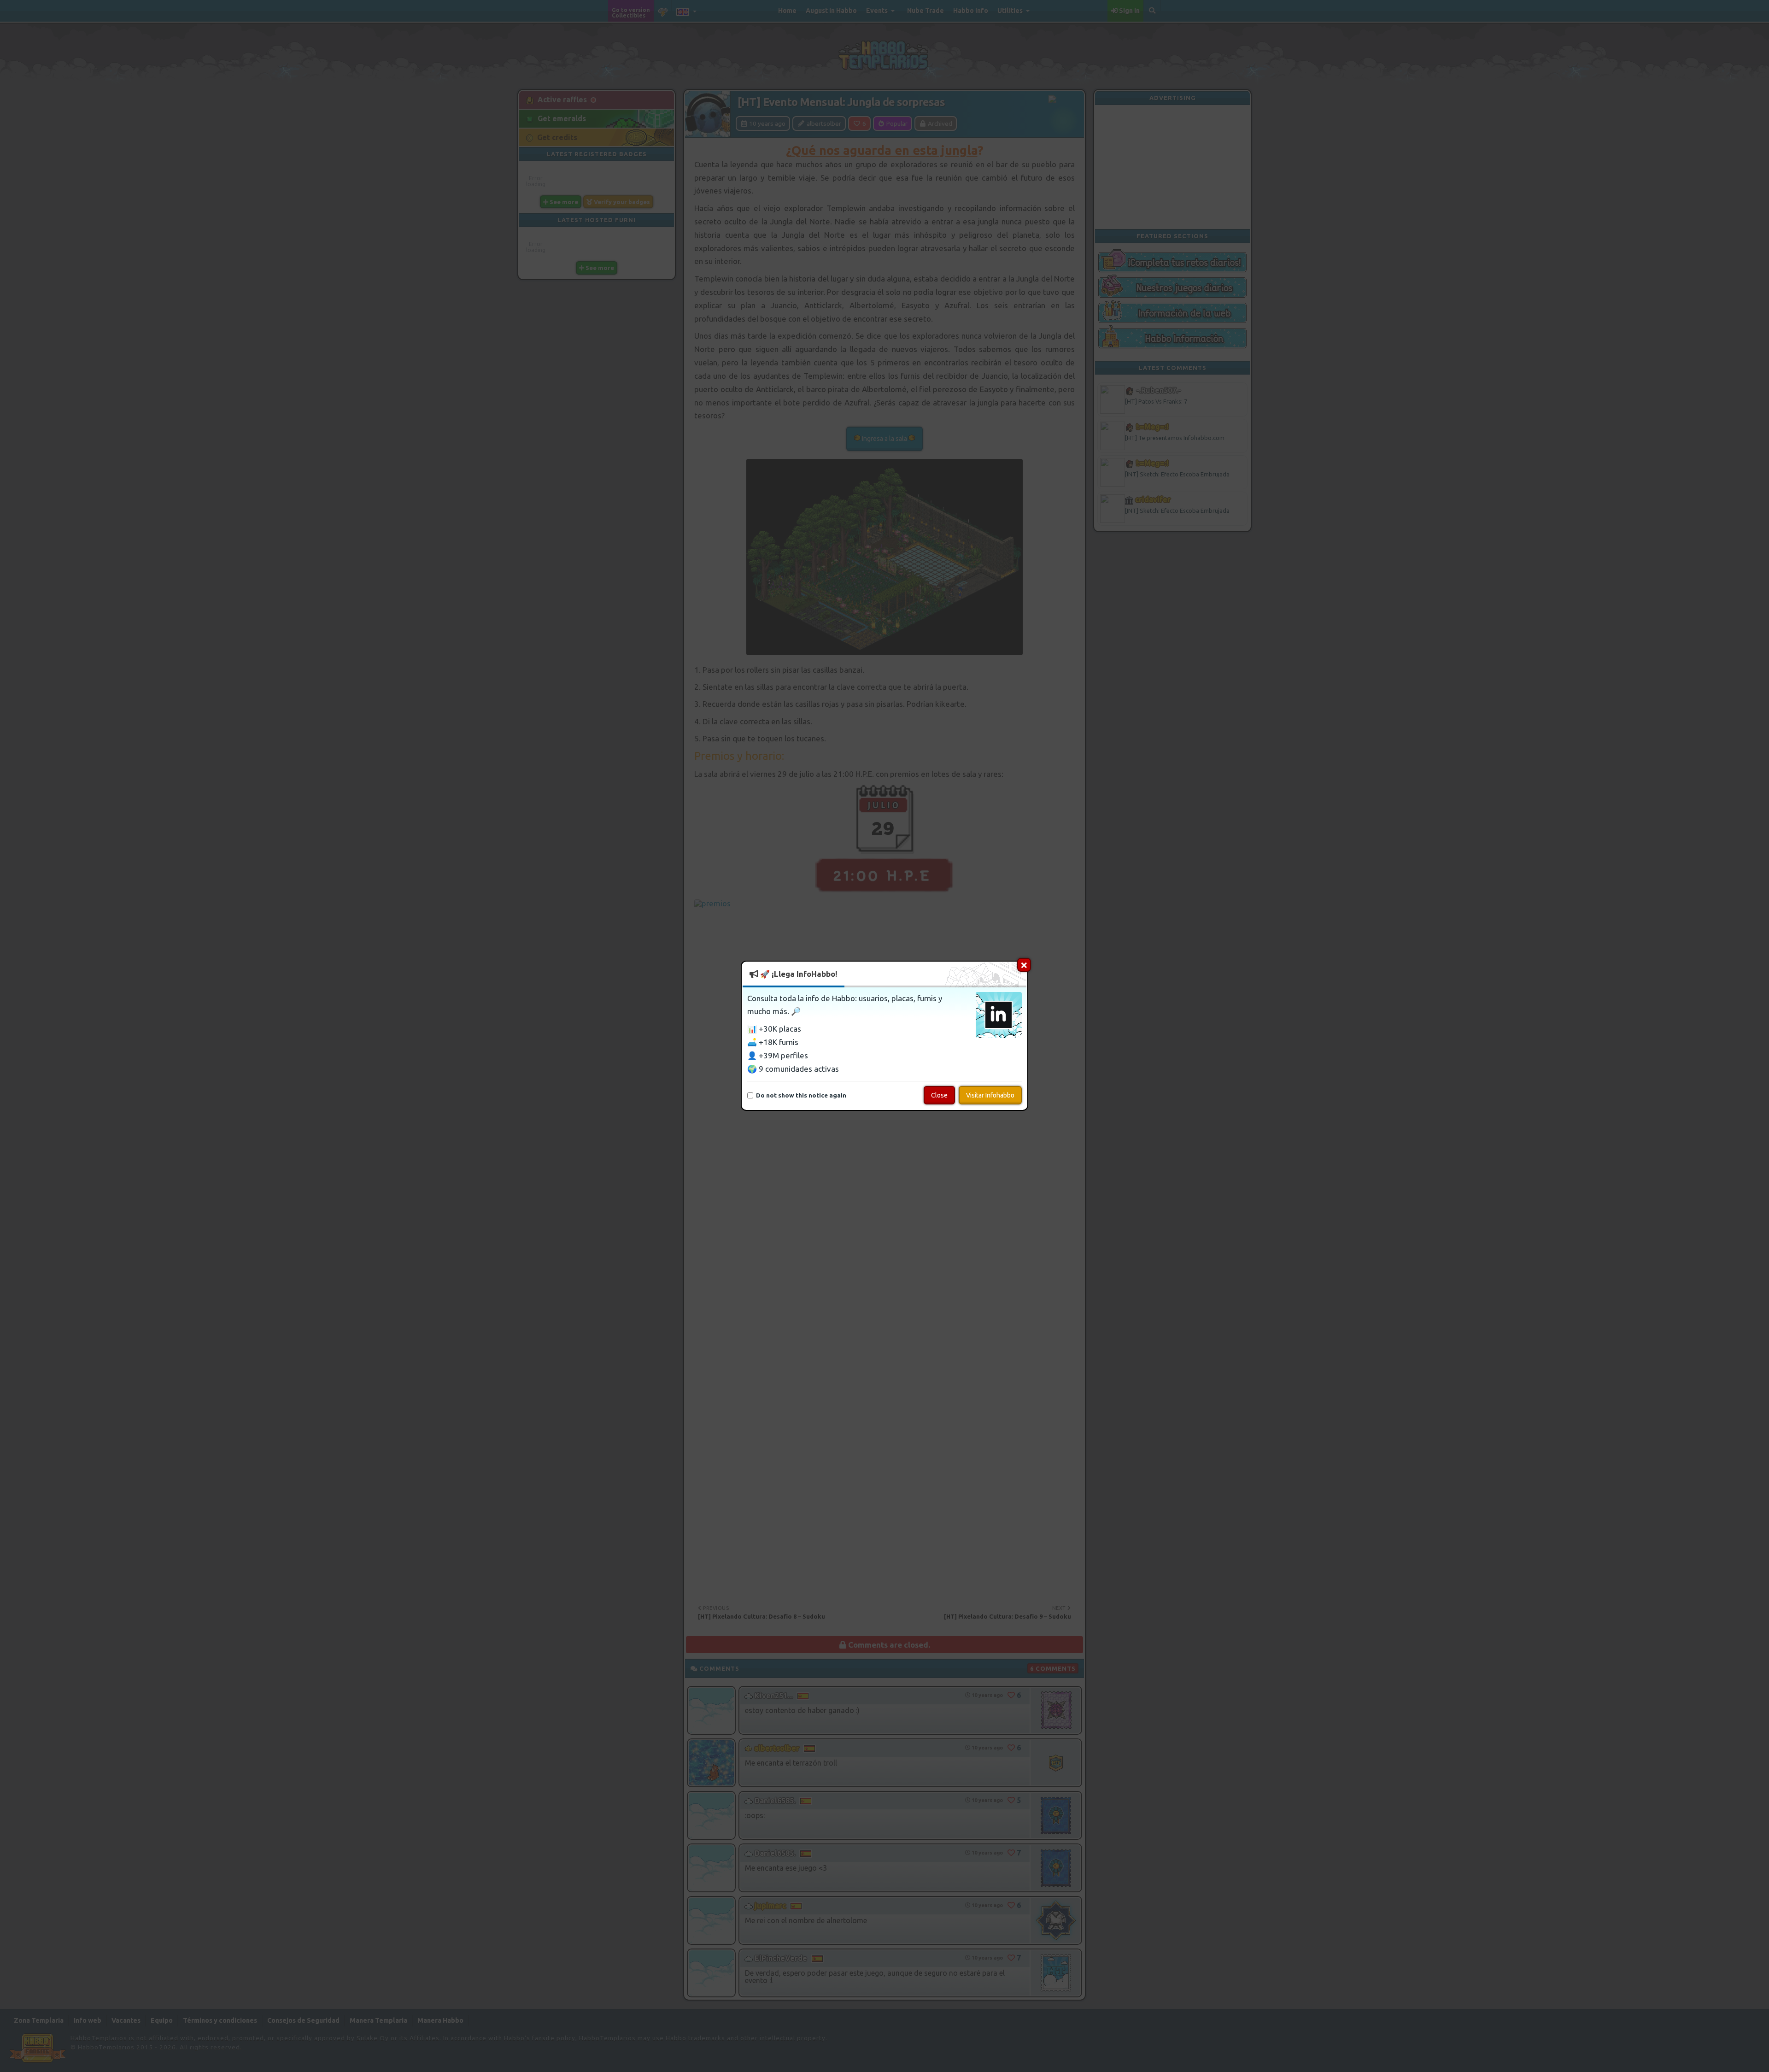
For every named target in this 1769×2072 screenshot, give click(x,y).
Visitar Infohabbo (990, 1096)
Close (939, 1096)
